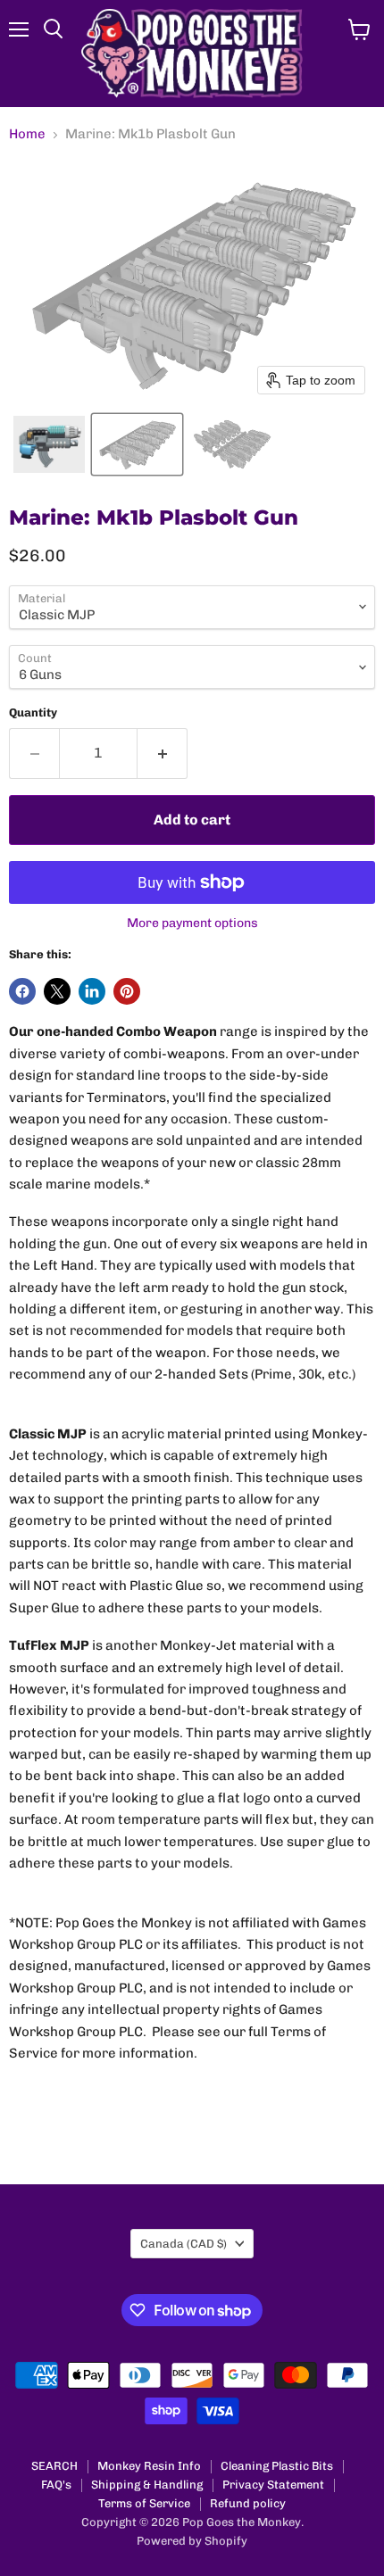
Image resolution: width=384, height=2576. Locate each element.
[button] (49, 444)
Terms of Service (144, 2503)
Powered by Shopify (192, 2541)
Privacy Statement (273, 2485)
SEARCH (54, 2466)
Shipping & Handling (147, 2485)
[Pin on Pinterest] (127, 991)
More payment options (192, 924)
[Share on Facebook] (22, 991)
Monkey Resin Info (149, 2466)
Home (27, 134)
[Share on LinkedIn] (92, 991)
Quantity (33, 712)
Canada (184, 2244)
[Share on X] (57, 991)
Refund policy (248, 2503)
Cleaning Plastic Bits (277, 2466)
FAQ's (56, 2485)
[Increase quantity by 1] (163, 753)
